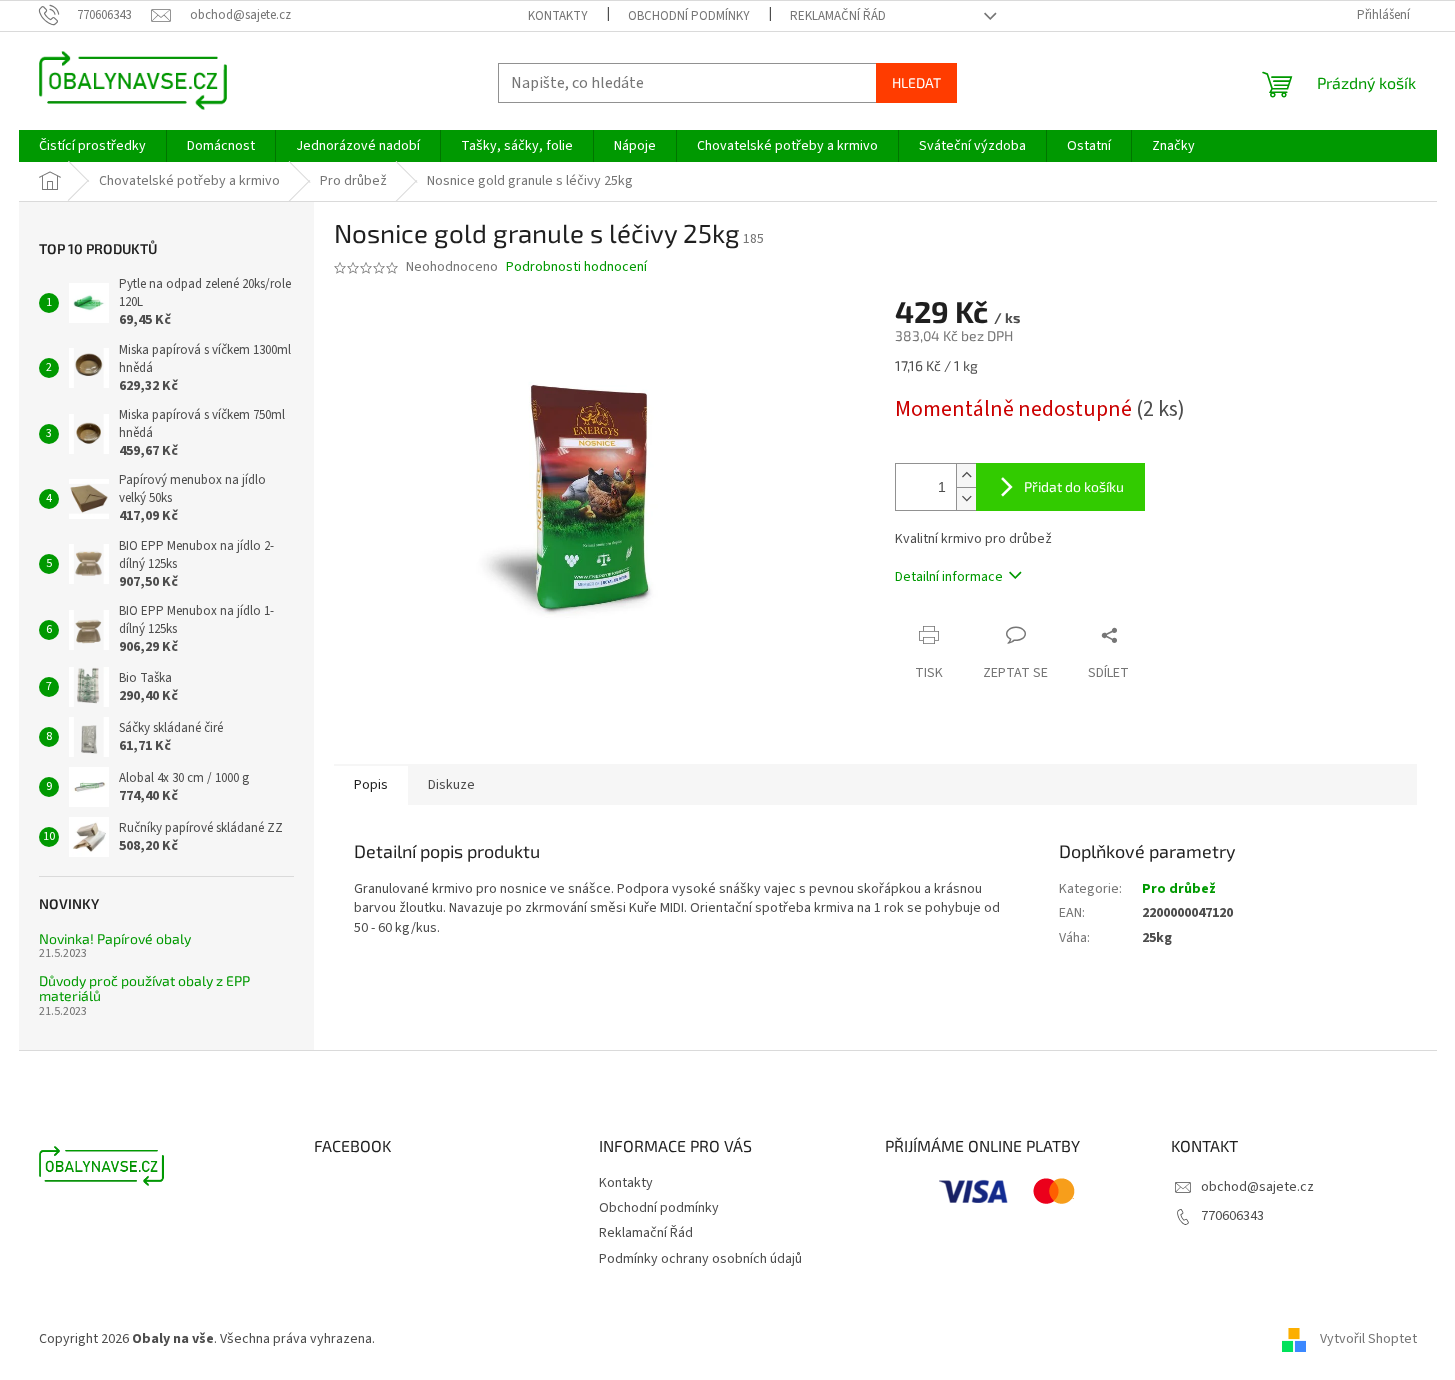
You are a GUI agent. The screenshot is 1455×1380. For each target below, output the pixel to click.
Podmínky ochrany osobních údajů (700, 1259)
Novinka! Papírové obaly (115, 938)
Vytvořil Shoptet (1368, 1339)
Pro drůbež (1179, 889)
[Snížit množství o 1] (966, 498)
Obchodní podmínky (689, 16)
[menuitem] (92, 146)
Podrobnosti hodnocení (576, 267)
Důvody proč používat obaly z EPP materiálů (144, 988)
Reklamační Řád (838, 16)
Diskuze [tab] (451, 785)
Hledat (916, 82)
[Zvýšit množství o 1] (966, 475)
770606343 (1232, 1216)
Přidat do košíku (1074, 486)
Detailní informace (949, 577)
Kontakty (558, 16)
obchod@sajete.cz (1257, 1187)
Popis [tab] (371, 785)
